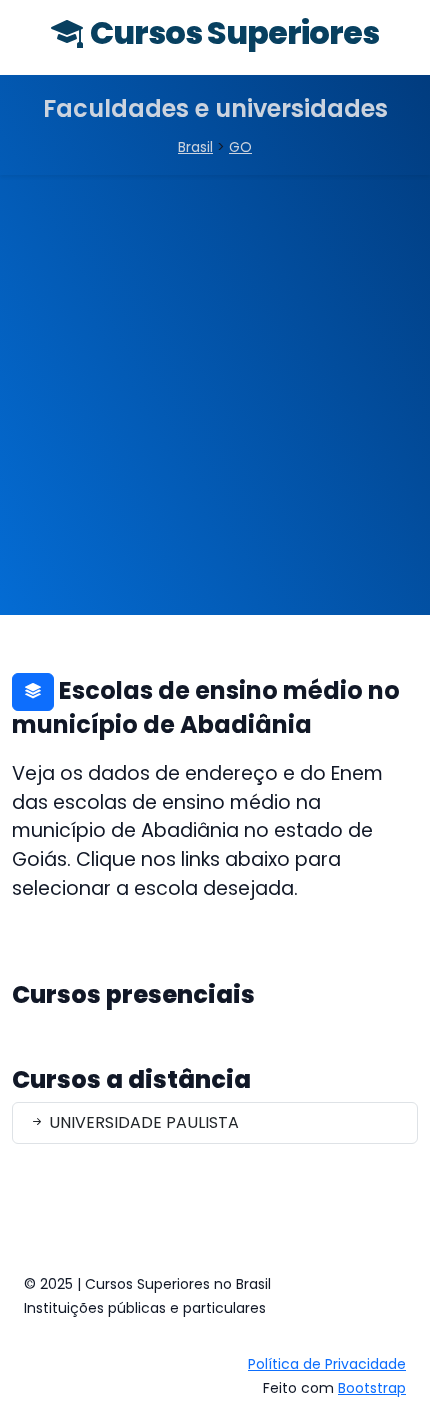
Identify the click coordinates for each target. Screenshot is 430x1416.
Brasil (195, 147)
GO (240, 147)
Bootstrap (372, 1388)
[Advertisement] (215, 400)
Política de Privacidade (327, 1364)
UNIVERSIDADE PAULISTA (142, 1122)
